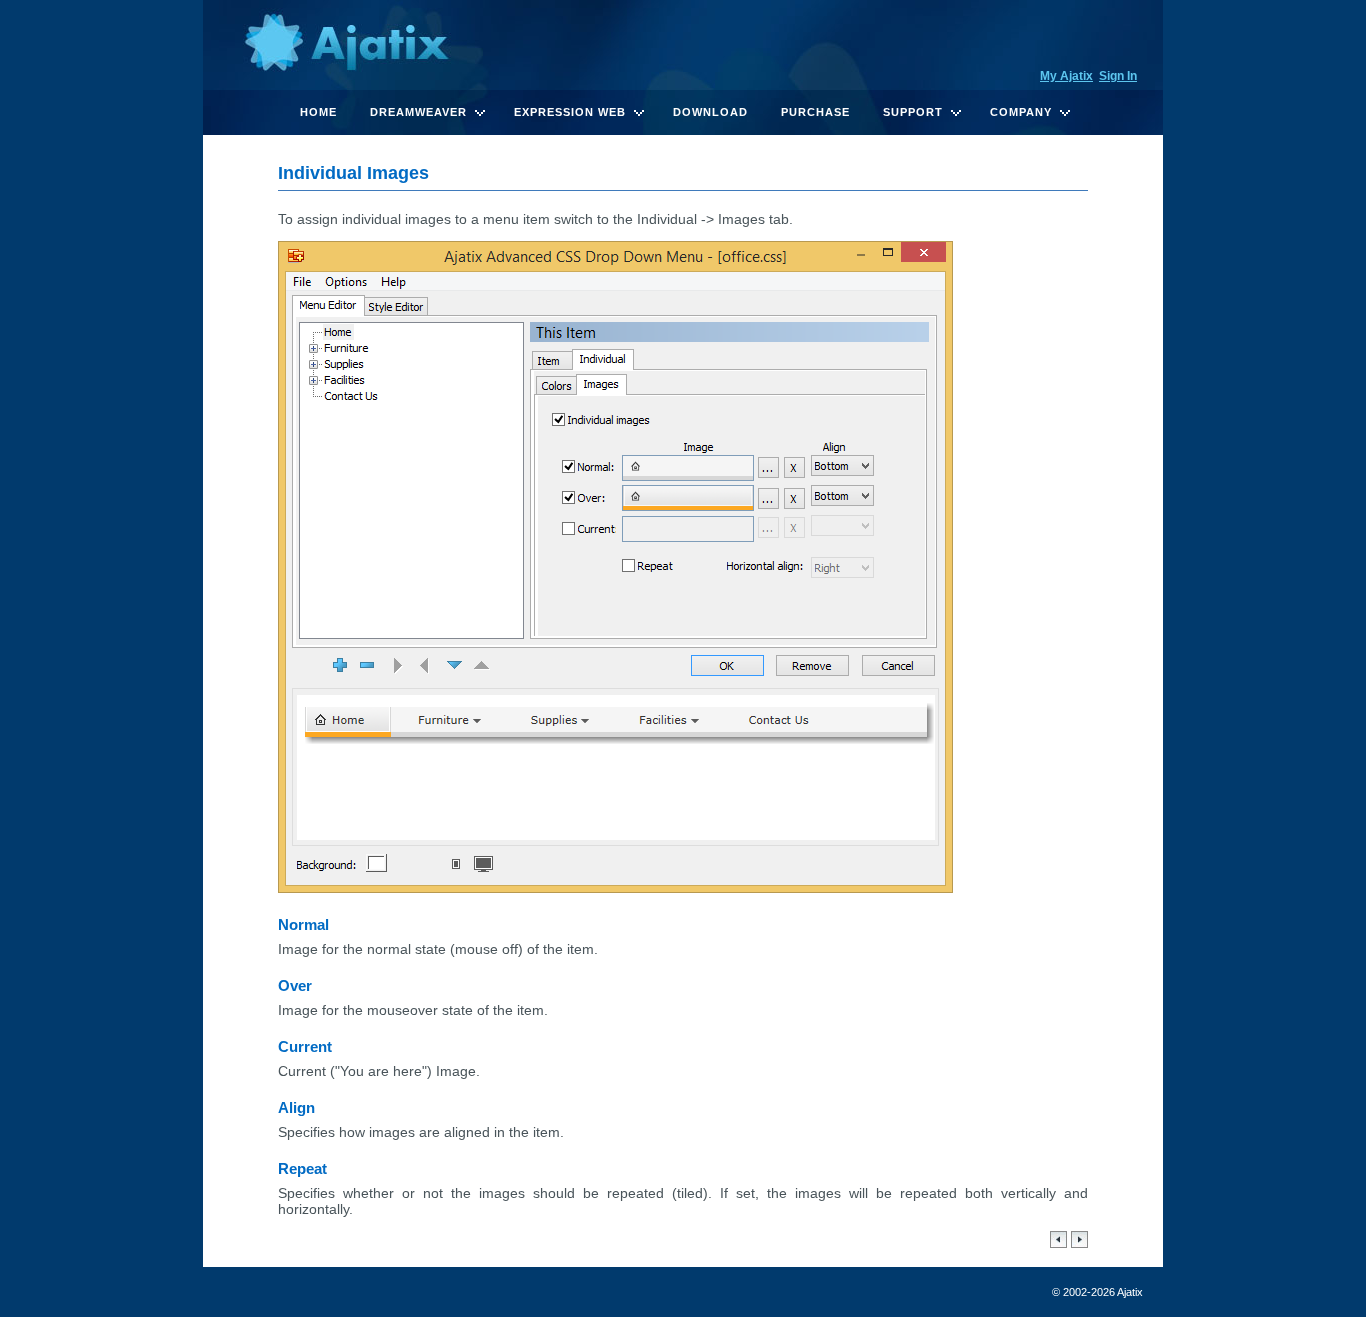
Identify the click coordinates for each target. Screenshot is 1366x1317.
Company (1021, 112)
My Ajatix (1066, 76)
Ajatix (346, 45)
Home (318, 112)
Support (913, 112)
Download (710, 112)
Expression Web (570, 112)
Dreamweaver (418, 112)
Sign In (1118, 76)
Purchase (815, 112)
